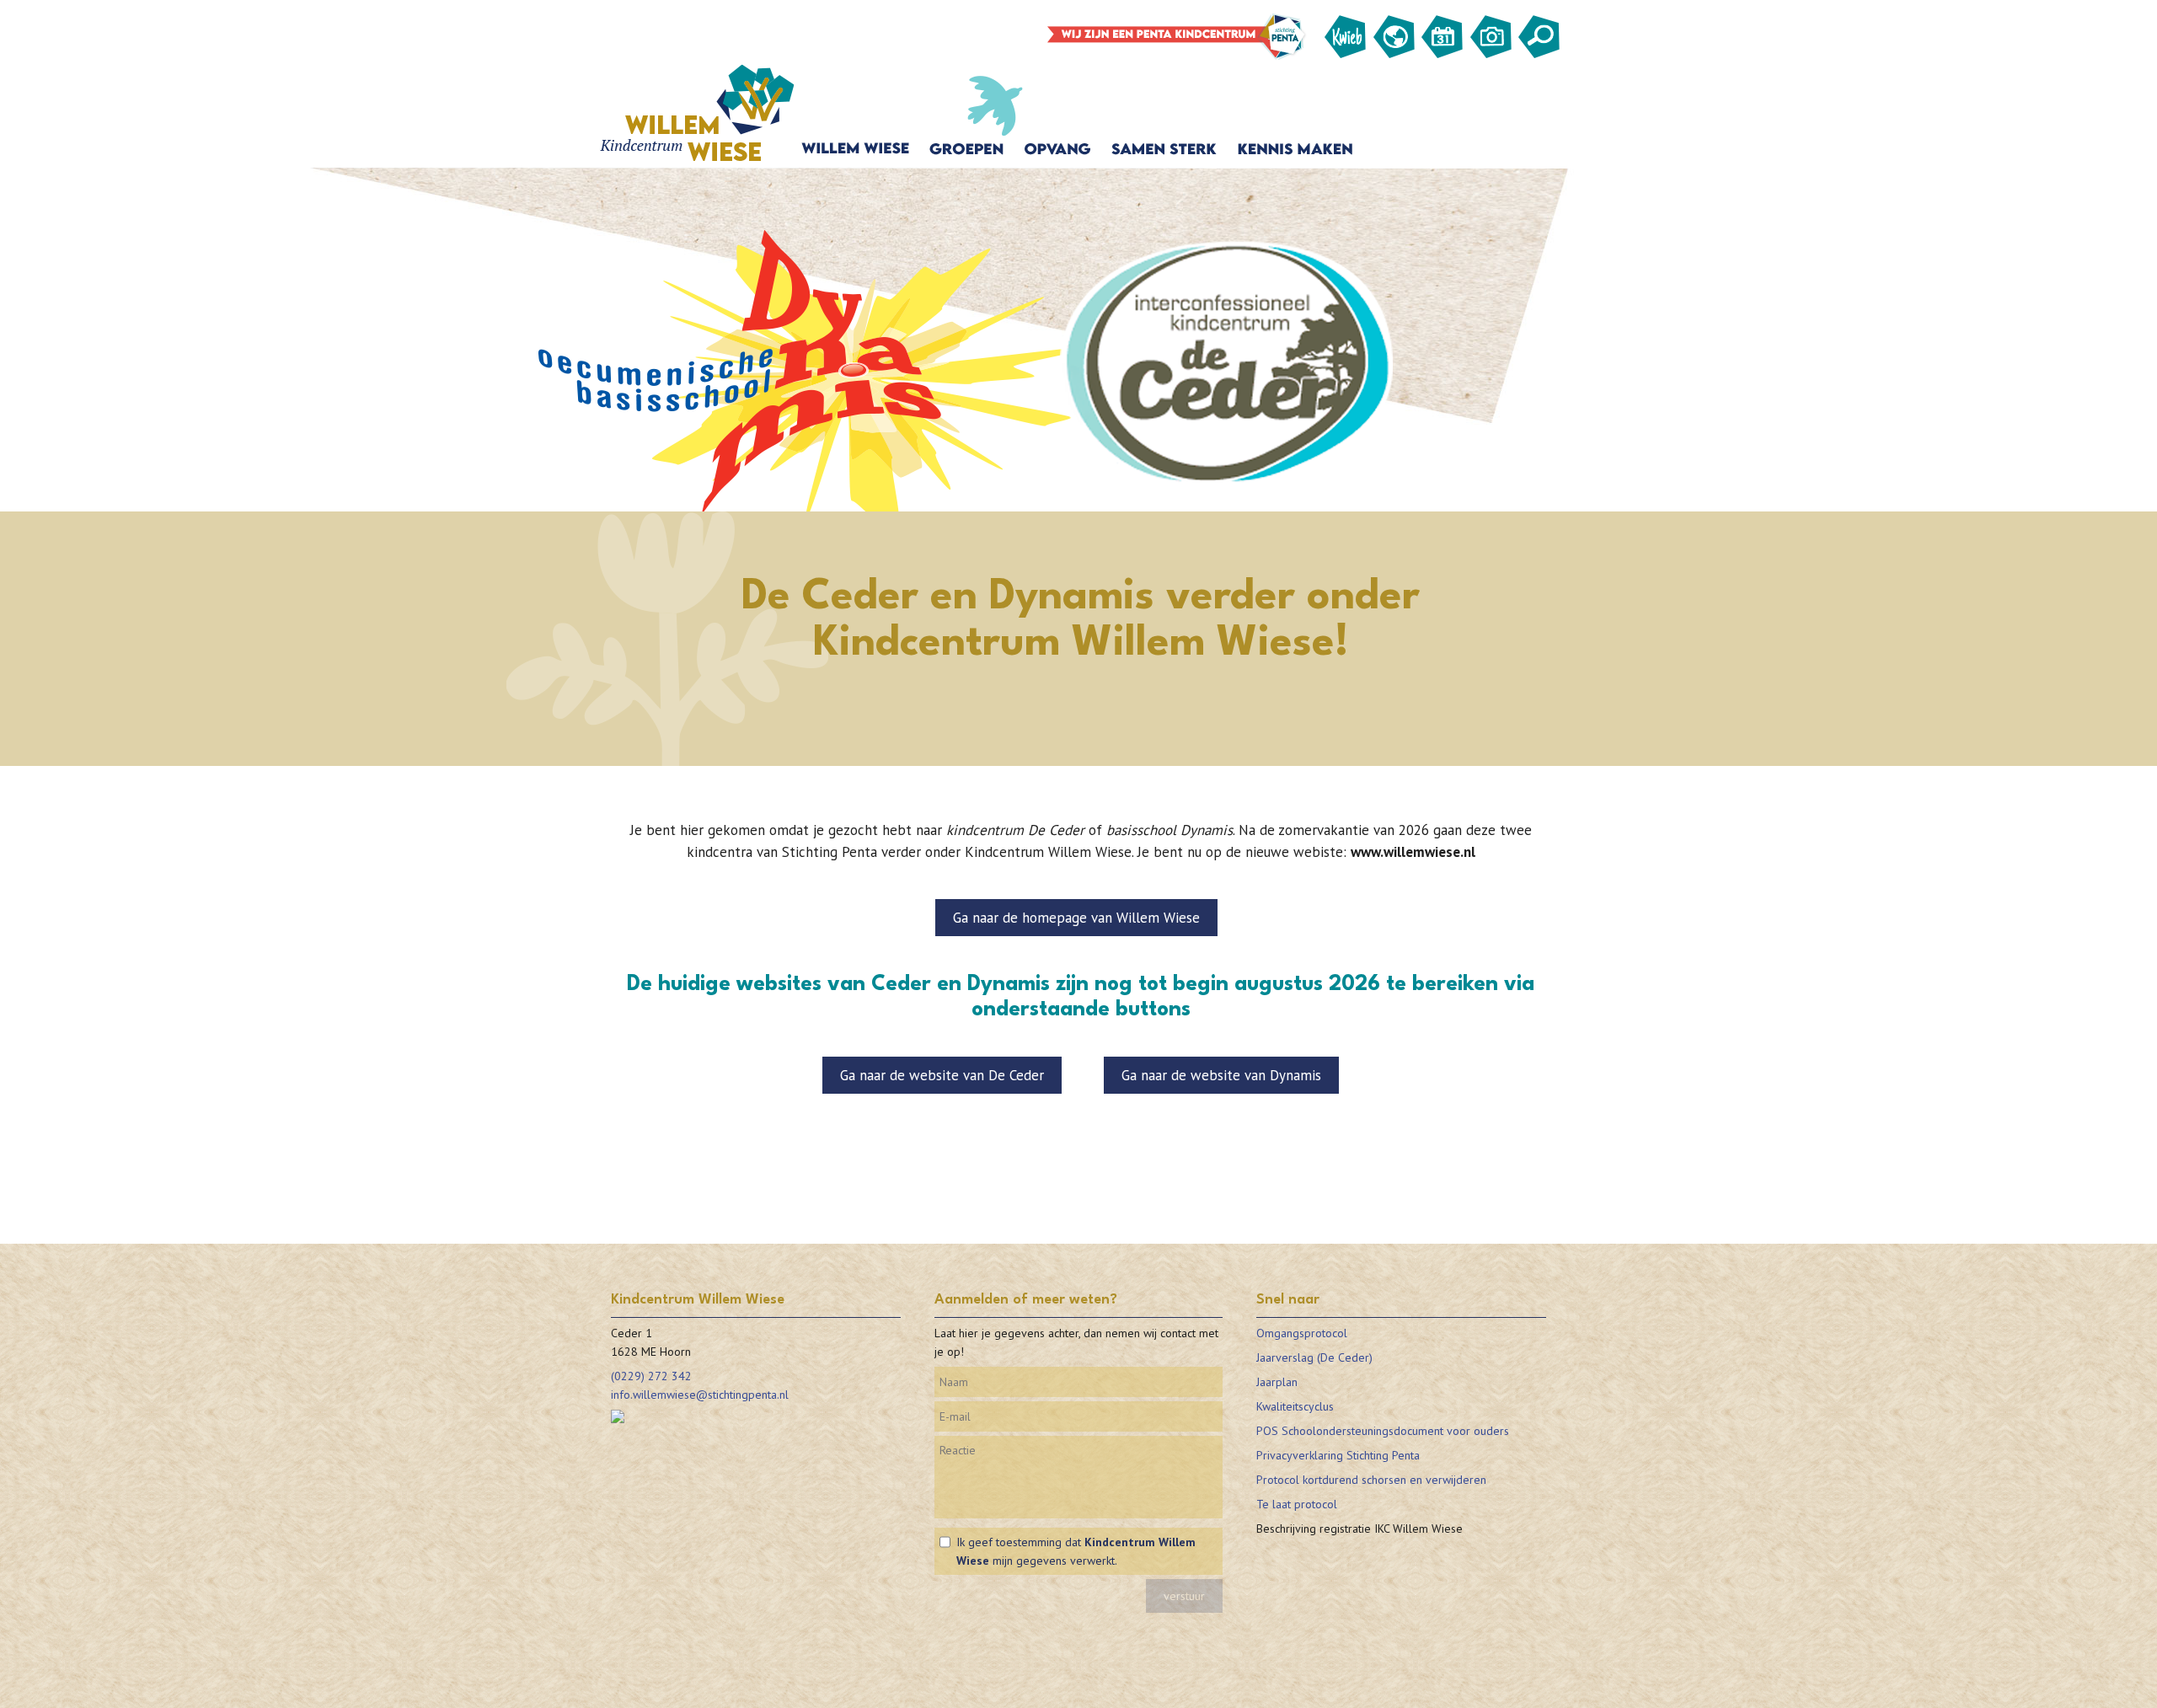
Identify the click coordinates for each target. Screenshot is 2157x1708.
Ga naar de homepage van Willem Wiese (1076, 918)
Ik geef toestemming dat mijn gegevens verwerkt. (1076, 1551)
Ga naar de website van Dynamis (1221, 1075)
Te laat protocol (1297, 1504)
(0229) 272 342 (651, 1376)
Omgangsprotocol (1302, 1333)
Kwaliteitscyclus (1295, 1406)
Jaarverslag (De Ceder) (1314, 1357)
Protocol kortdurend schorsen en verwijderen (1371, 1480)
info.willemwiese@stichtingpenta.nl (700, 1395)
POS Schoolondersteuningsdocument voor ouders (1383, 1431)
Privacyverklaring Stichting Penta (1338, 1455)
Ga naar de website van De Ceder (942, 1075)
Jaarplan (1277, 1382)
